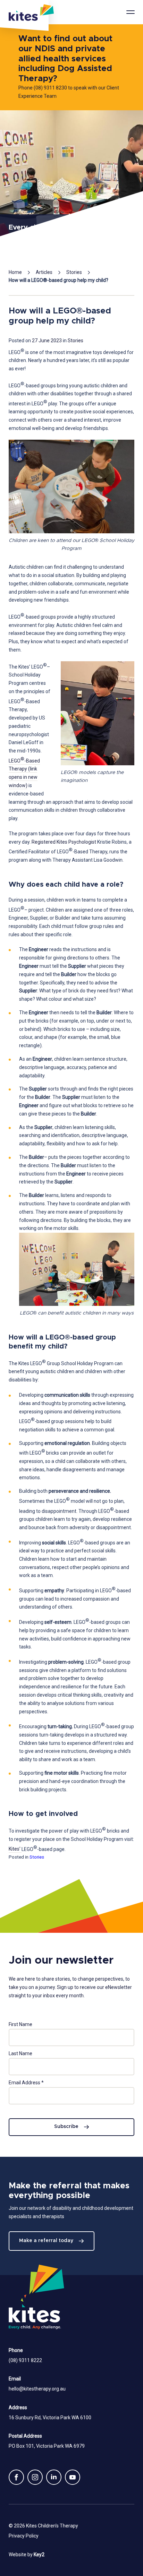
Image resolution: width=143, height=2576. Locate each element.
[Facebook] (16, 2477)
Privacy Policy (24, 2536)
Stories (74, 272)
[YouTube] (73, 2477)
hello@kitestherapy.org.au (37, 2389)
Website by (27, 2555)
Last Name (20, 2053)
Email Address (26, 2083)
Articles (44, 272)
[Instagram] (35, 2477)
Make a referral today (46, 2241)
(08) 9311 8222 (25, 2360)
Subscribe (66, 2127)
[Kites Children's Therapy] (24, 16)
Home (15, 272)
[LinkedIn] (54, 2477)
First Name (20, 2024)
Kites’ (15, 1849)
